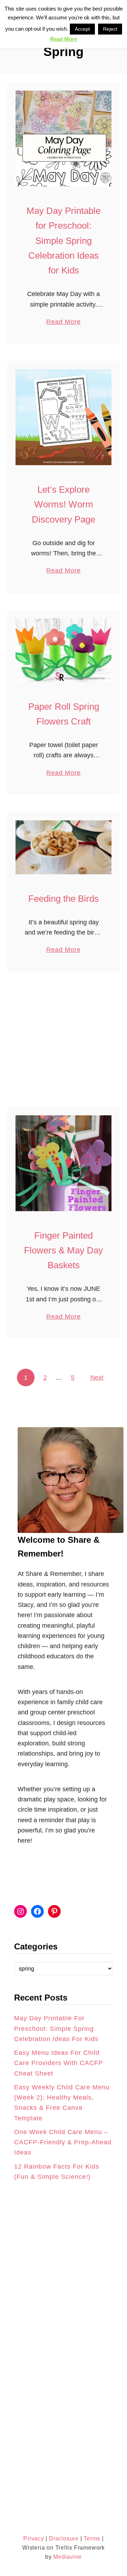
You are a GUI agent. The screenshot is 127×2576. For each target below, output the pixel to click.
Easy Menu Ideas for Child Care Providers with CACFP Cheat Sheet (59, 2063)
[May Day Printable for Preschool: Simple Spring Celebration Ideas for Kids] (64, 138)
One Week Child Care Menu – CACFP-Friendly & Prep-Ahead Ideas (63, 2142)
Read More (63, 322)
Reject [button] (110, 29)
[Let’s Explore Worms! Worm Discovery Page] (64, 417)
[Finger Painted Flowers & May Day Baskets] (64, 1163)
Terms (92, 2538)
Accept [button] (82, 29)
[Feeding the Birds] (64, 847)
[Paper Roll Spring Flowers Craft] (64, 650)
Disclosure (63, 2538)
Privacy (34, 2538)
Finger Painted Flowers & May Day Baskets (64, 1250)
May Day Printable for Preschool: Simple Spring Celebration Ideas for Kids (64, 241)
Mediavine (68, 2557)
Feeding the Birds (64, 899)
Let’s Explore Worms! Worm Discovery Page (64, 504)
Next (97, 1378)
